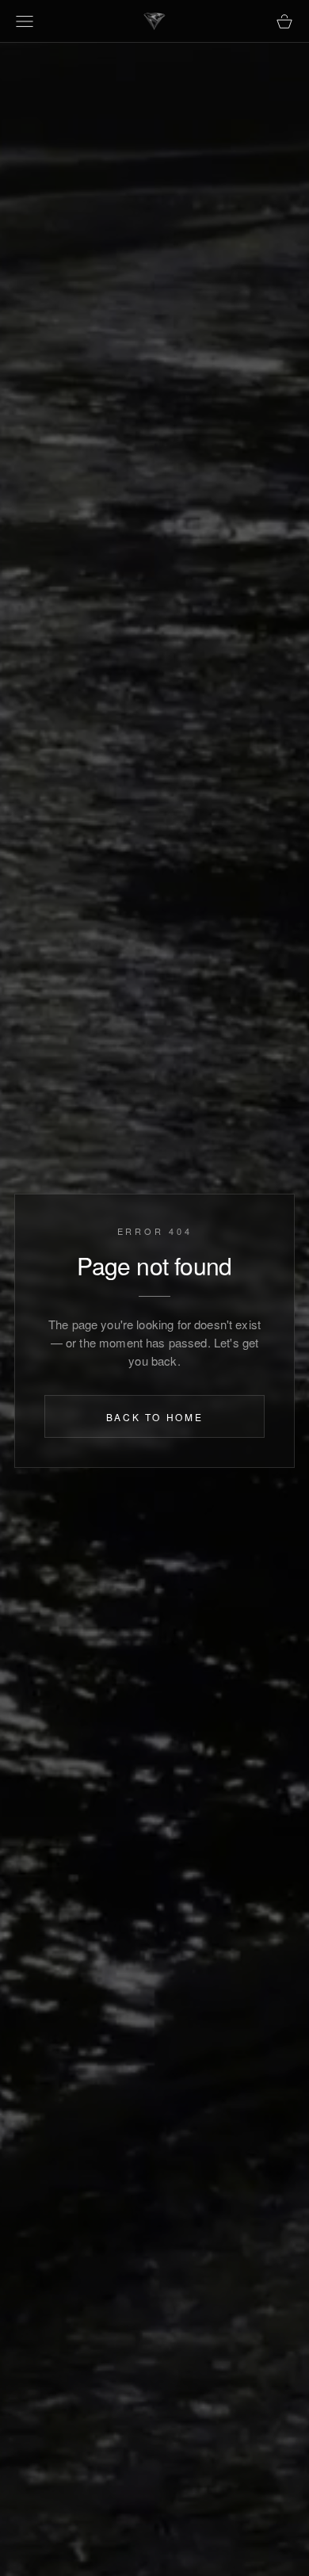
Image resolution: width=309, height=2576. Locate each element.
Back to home (155, 1417)
